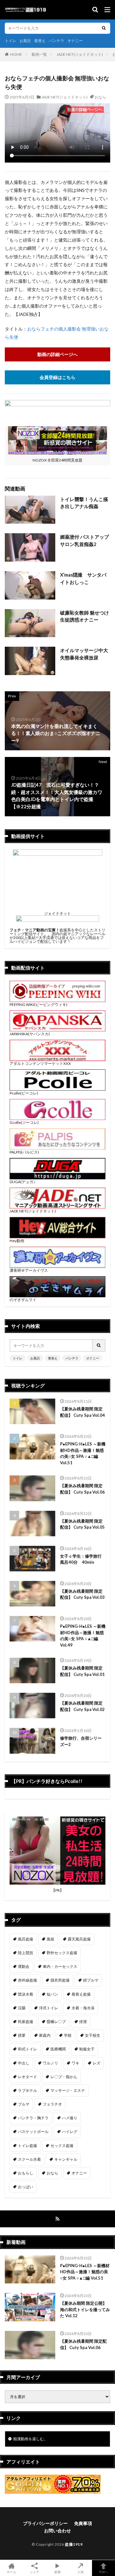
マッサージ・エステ (68, 2090)
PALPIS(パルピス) (24, 1152)
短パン (52, 1994)
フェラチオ (52, 2104)
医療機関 (58, 2049)
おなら (100, 97)
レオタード (27, 2077)
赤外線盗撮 (27, 1980)
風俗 (50, 1939)
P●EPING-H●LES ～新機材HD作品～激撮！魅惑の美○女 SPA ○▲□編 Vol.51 (83, 1453)
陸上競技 (26, 1953)
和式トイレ (27, 2049)
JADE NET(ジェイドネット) (80, 54)
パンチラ (57, 41)
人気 (80, 2572)
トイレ (11, 41)
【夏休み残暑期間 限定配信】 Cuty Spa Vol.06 (82, 1489)
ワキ (75, 2063)
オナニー (75, 41)
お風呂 (25, 41)
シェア (34, 2572)
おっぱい (26, 2187)
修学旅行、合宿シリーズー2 (81, 1741)
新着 (57, 2572)
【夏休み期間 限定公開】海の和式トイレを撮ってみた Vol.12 (85, 2309)
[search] (104, 28)
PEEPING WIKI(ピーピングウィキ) (38, 1004)
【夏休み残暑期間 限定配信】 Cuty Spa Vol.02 (82, 1706)
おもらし (26, 2173)
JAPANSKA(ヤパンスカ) (30, 1034)
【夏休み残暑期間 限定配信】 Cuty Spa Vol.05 (82, 1524)
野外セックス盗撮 (62, 1953)
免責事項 (83, 2523)
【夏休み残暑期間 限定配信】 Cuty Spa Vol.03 (82, 1594)
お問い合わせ (57, 2531)
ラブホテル (27, 2090)
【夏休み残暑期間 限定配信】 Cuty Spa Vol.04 (82, 1412)
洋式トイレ (49, 2008)
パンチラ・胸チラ (33, 2118)
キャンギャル (66, 2159)
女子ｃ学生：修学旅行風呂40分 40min (81, 1559)
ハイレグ (70, 2132)
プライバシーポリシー (45, 2523)
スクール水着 (29, 2159)
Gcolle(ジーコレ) (24, 1122)
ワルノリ (50, 2063)
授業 (22, 2035)
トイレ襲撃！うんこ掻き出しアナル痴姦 (84, 503)
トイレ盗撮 (27, 2146)
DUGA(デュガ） (23, 1182)
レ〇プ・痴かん (64, 2077)
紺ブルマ (91, 1980)
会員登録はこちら (57, 377)
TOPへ (103, 2572)
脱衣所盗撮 (60, 1980)
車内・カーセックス (60, 1966)
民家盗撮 (26, 2022)
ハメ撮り (70, 2118)
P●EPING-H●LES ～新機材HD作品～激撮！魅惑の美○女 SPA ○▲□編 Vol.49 (83, 1636)
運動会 (24, 1966)
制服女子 (87, 2049)
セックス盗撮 (62, 2146)
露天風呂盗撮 (79, 1939)
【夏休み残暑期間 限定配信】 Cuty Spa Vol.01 (82, 1671)
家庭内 (45, 2035)
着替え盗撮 (81, 1994)
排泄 (83, 2022)
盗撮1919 (74, 2544)
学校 (68, 2035)
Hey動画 (17, 1241)
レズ (96, 2063)
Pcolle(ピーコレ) (24, 1093)
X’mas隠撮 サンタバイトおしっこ (83, 578)
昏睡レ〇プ (56, 2022)
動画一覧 (39, 54)
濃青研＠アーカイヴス (29, 1270)
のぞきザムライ (23, 1300)
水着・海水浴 (83, 2008)
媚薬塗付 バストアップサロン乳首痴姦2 (84, 540)
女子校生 (93, 2035)
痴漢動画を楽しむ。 (30, 2439)
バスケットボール (33, 2132)
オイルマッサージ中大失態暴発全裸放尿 (84, 654)
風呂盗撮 (26, 1939)
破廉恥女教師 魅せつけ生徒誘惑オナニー (84, 616)
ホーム (11, 2572)
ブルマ (24, 2104)
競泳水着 (26, 1994)
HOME (16, 54)
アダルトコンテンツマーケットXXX (40, 1063)
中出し (24, 2063)
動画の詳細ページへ (57, 354)
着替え (40, 41)
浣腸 (22, 2008)
